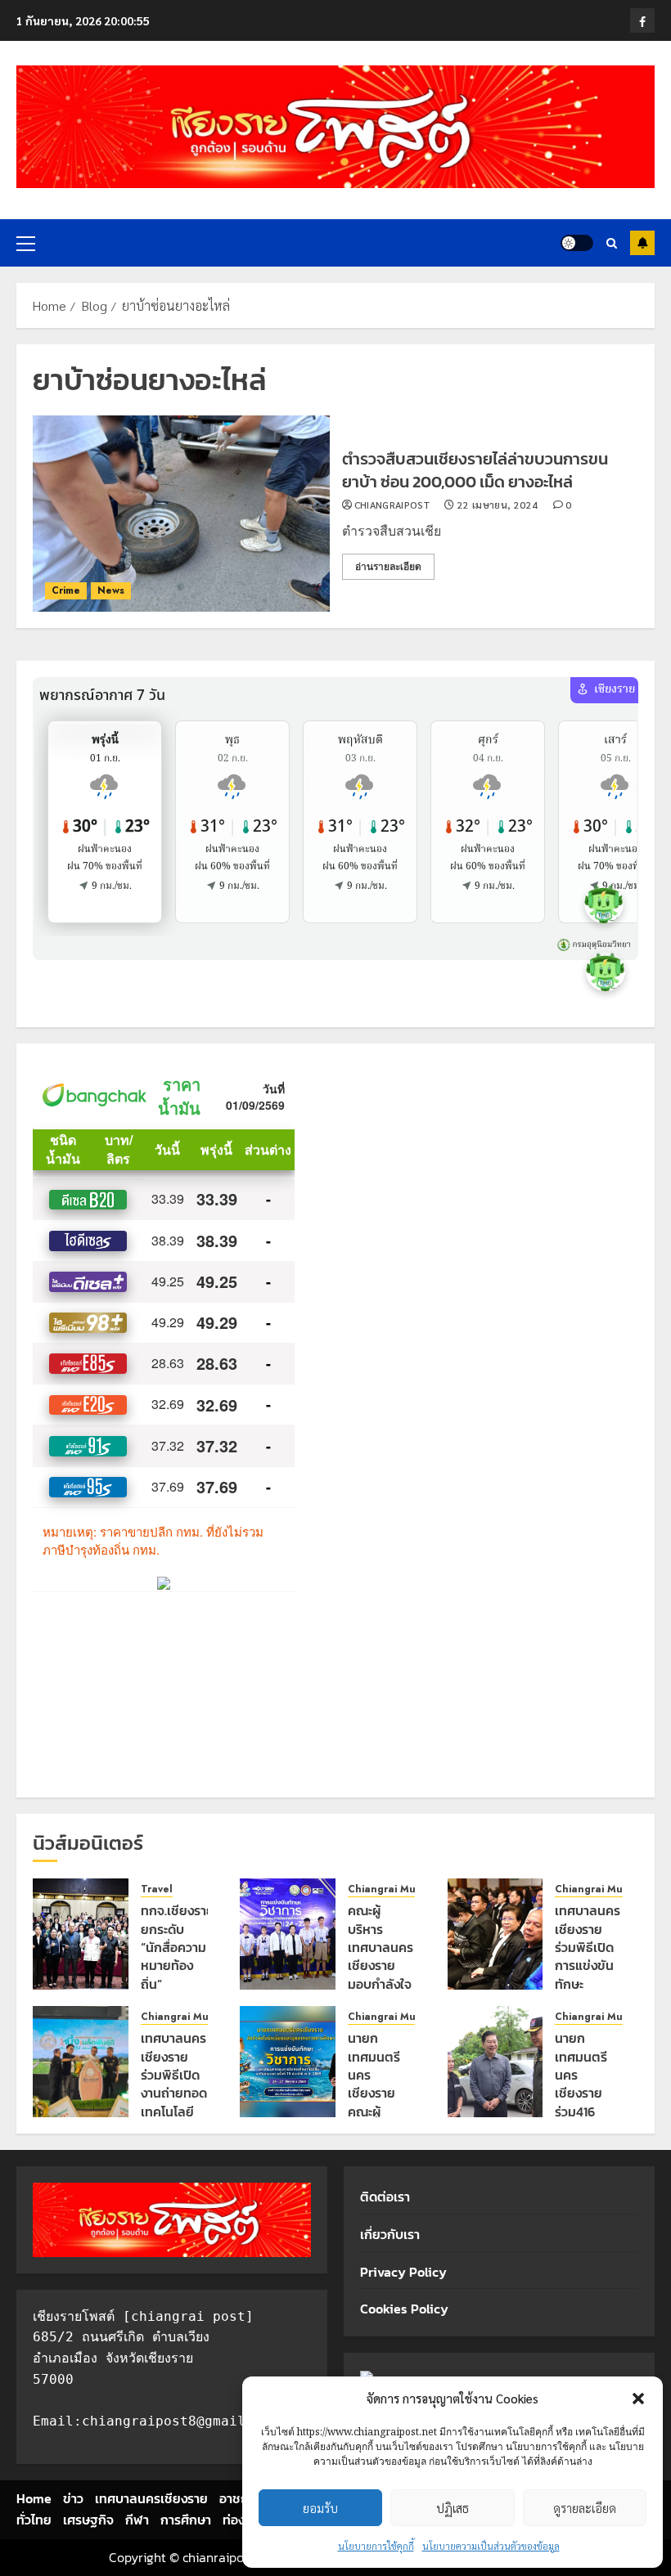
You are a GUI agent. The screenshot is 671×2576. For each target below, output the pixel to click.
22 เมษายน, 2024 (498, 505)
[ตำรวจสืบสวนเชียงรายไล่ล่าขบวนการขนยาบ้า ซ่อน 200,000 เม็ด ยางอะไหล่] (181, 514)
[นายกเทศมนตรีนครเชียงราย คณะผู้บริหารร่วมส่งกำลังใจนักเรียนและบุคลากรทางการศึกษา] (288, 2062)
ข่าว (73, 2498)
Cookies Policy (404, 2309)
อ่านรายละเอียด (388, 567)
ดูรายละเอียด (585, 2508)
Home (34, 2498)
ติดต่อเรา (385, 2197)
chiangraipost (392, 505)
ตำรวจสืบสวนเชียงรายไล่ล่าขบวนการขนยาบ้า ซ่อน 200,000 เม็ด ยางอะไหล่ (475, 470)
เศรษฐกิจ (88, 2520)
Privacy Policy (403, 2272)
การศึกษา (186, 2520)
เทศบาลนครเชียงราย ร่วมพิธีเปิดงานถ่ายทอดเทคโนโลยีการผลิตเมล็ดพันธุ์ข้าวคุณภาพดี (174, 2111)
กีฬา (137, 2520)
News (111, 590)
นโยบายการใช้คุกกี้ (376, 2546)
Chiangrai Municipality (404, 1889)
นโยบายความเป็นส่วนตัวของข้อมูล (491, 2546)
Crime (66, 590)
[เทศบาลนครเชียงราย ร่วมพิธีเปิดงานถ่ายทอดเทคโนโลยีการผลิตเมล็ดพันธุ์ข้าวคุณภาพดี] (81, 2062)
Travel (157, 1889)
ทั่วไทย (34, 2520)
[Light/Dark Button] (577, 243)
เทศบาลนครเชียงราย (151, 2498)
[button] (638, 2399)
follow (642, 243)
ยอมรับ (320, 2508)
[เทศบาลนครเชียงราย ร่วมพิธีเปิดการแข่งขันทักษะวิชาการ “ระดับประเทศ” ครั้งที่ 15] (495, 1934)
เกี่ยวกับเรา (390, 2234)
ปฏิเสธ (453, 2508)
